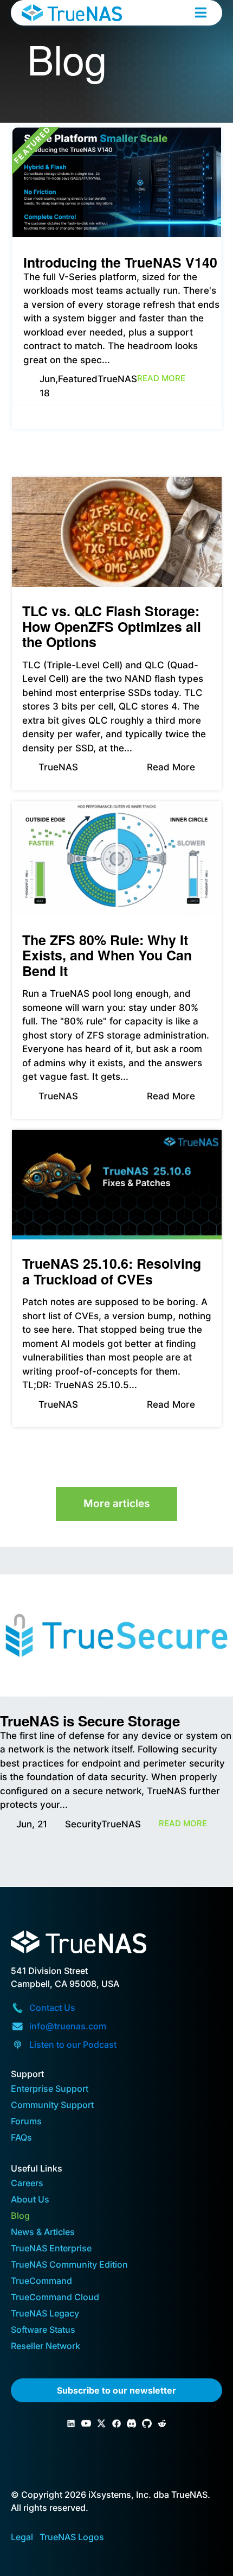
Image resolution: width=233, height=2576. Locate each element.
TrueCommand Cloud (55, 2298)
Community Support (52, 2106)
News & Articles (43, 2233)
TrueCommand (41, 2281)
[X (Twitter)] (101, 2423)
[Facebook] (116, 2423)
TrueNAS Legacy (45, 2314)
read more (161, 378)
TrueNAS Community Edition (69, 2265)
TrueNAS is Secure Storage (90, 1721)
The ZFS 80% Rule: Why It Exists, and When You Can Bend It (107, 955)
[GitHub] (147, 2423)
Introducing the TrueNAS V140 (120, 262)
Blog (20, 2216)
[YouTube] (86, 2423)
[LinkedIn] (71, 2423)
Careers (27, 2184)
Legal (22, 2537)
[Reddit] (162, 2423)
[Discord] (132, 2423)
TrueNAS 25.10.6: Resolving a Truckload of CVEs (112, 1271)
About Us (30, 2200)
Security (83, 1824)
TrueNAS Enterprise (51, 2249)
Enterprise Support (50, 2089)
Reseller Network (46, 2347)
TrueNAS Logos (72, 2537)
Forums (26, 2122)
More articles (116, 1504)
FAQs (21, 2138)
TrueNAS (117, 379)
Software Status (43, 2330)
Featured (78, 379)
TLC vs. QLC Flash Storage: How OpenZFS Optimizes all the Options (112, 626)
